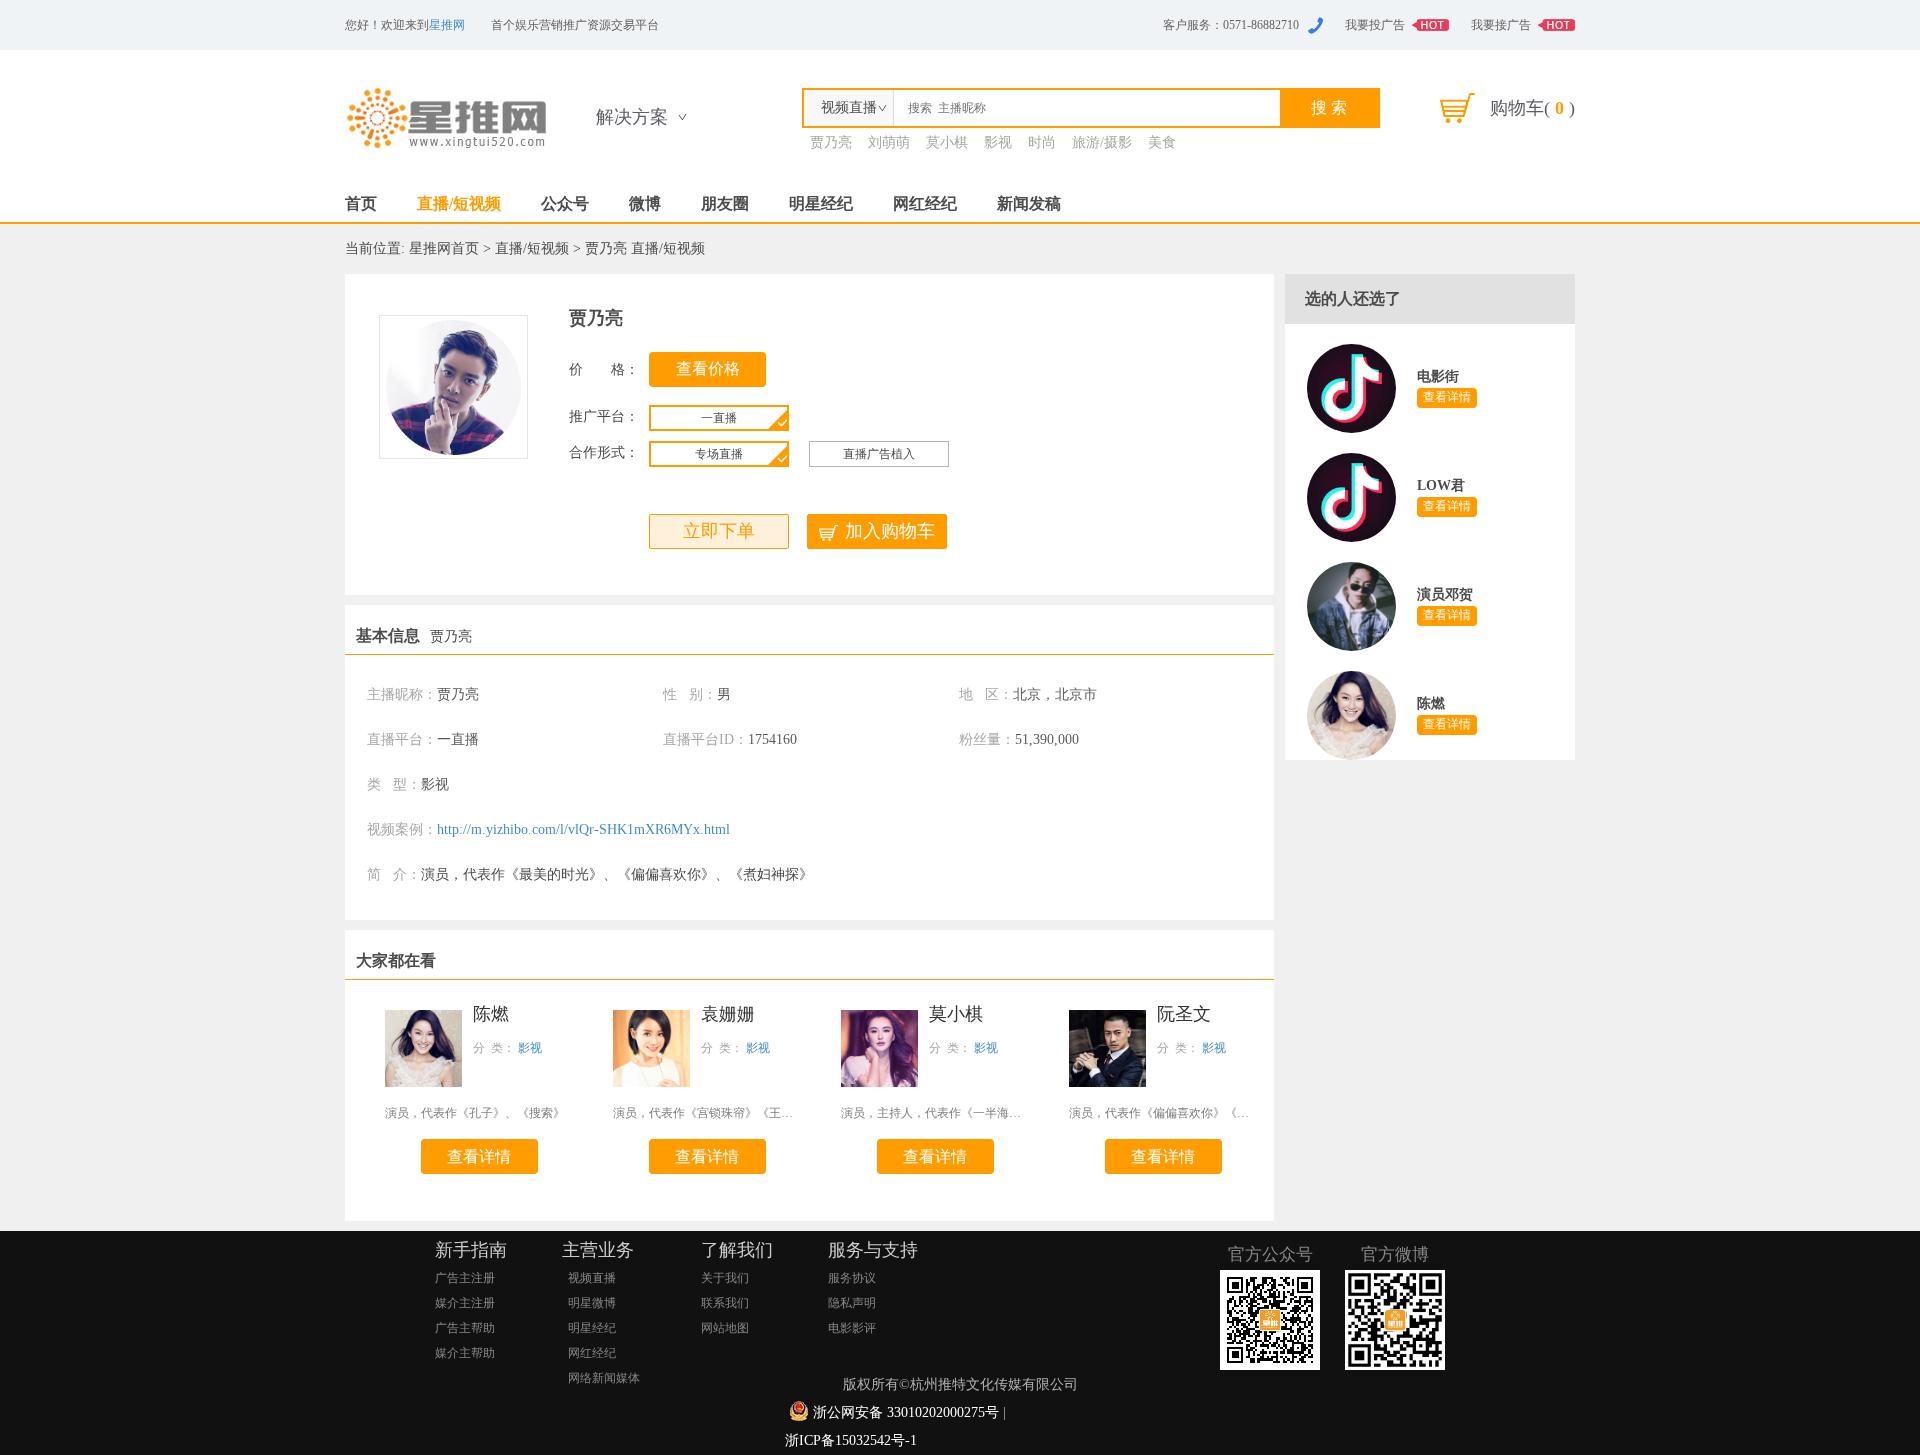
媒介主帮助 (465, 1353)
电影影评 (852, 1328)
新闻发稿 (1029, 203)
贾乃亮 (831, 142)
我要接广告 (1501, 25)
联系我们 (725, 1303)
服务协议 (852, 1278)
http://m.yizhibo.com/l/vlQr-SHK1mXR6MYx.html (583, 829)
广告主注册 (465, 1278)
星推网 (447, 25)
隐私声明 (852, 1303)
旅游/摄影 (1102, 142)
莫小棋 (947, 142)
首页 (361, 203)
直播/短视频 (459, 203)
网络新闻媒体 (604, 1378)
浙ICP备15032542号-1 (851, 1440)
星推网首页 (444, 248)
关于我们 (725, 1278)
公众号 (565, 203)
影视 (998, 142)
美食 (1162, 142)
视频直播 (592, 1278)
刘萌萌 (889, 142)
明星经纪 (821, 203)
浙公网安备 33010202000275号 (906, 1412)
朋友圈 (725, 203)
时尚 (1042, 142)
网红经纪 (925, 203)
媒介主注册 (465, 1303)
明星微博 (592, 1303)
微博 (645, 203)
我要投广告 (1375, 25)
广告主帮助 (465, 1328)
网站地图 (725, 1328)
